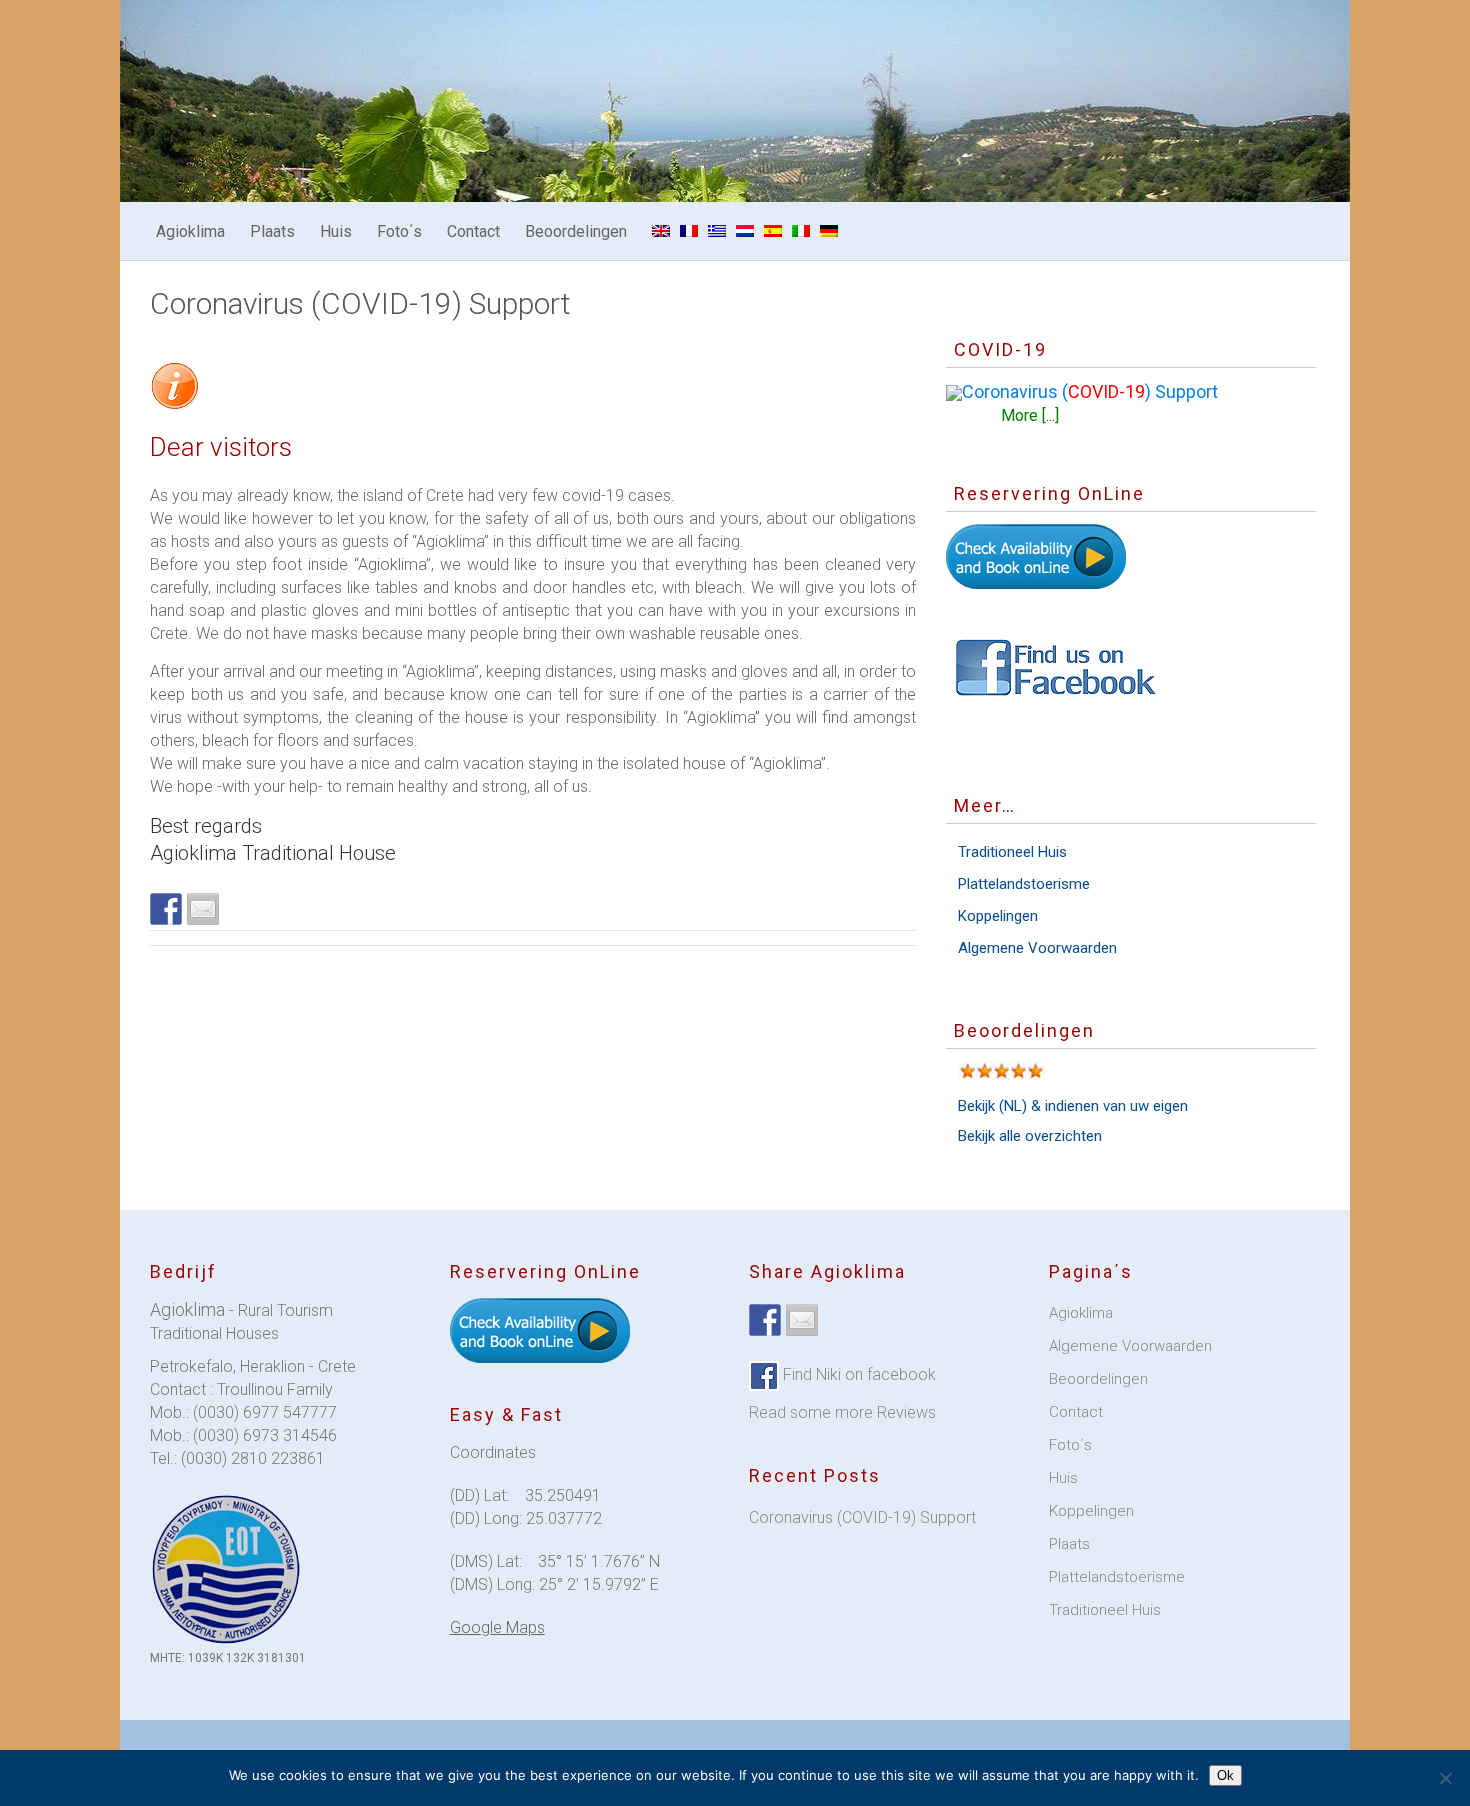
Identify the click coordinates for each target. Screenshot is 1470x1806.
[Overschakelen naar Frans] (689, 231)
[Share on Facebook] (166, 909)
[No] (1445, 1778)
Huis (336, 231)
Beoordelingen (576, 231)
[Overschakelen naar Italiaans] (801, 231)
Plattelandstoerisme (1024, 884)
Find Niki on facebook (857, 1374)
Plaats (272, 231)
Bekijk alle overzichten (1030, 1136)
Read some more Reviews (842, 1412)
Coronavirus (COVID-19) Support (862, 1517)
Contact (473, 231)
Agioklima (190, 231)
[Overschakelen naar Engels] (661, 231)
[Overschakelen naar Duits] (829, 231)
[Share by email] (203, 909)
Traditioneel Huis (1012, 852)
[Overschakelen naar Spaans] (773, 231)
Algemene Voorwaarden (1037, 948)
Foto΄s (399, 231)
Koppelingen (998, 916)
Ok (1225, 1775)
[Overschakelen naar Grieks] (717, 231)
